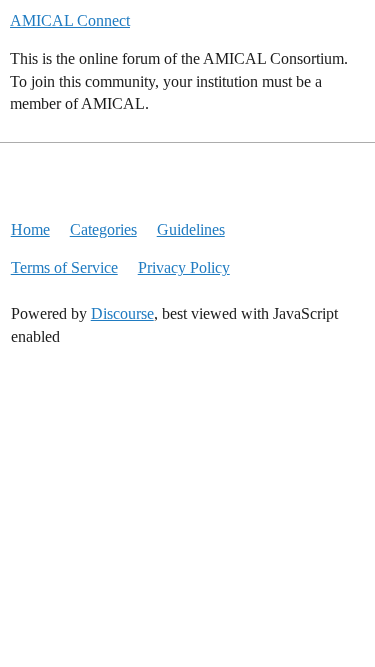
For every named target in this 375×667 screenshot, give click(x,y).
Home (30, 229)
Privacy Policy (184, 267)
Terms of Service (64, 267)
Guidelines (191, 229)
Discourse (122, 313)
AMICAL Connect (70, 20)
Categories (103, 229)
